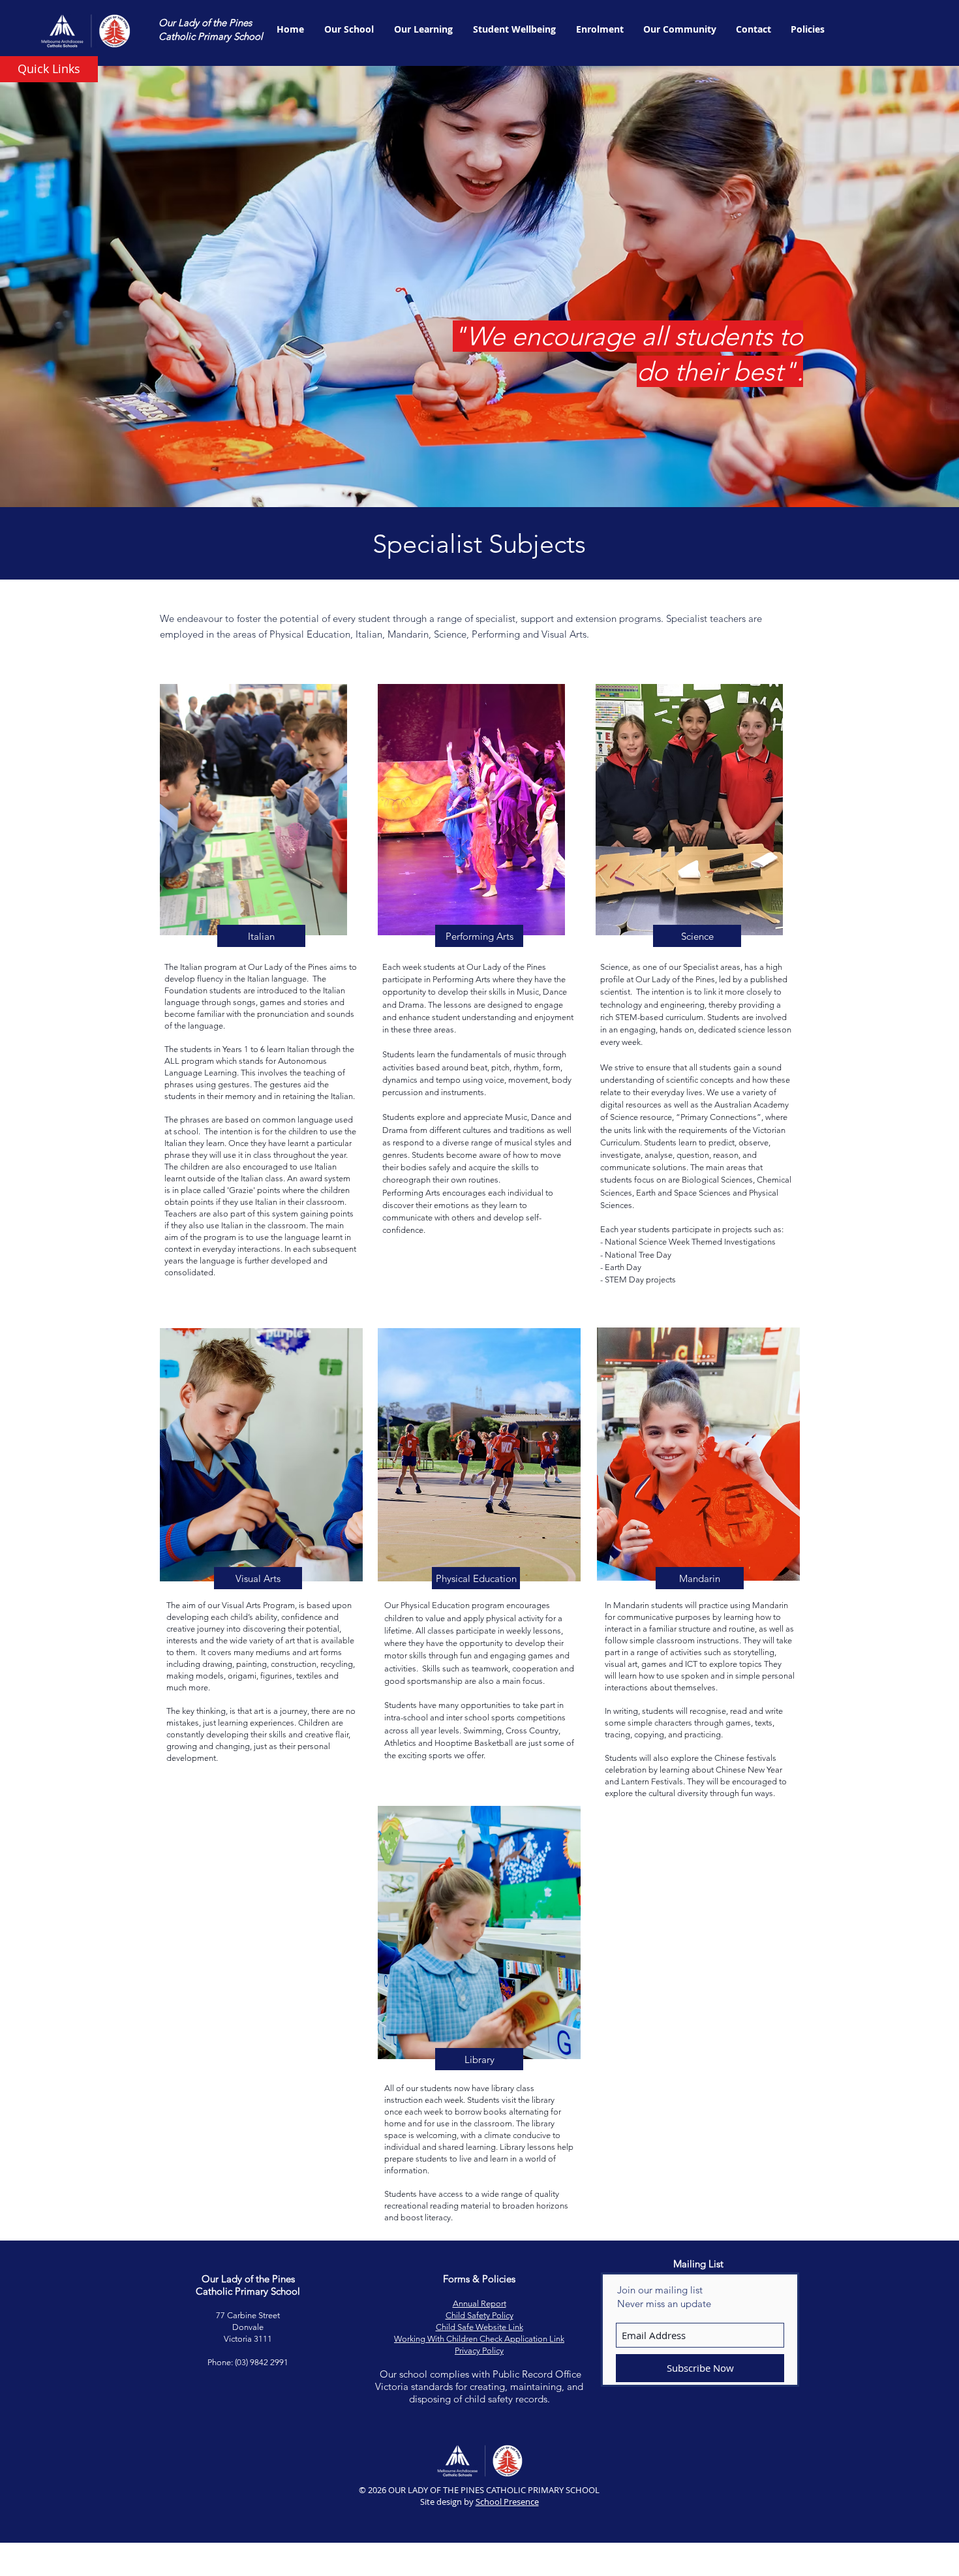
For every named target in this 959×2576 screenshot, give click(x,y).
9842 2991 (269, 2362)
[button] (49, 69)
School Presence (507, 2502)
